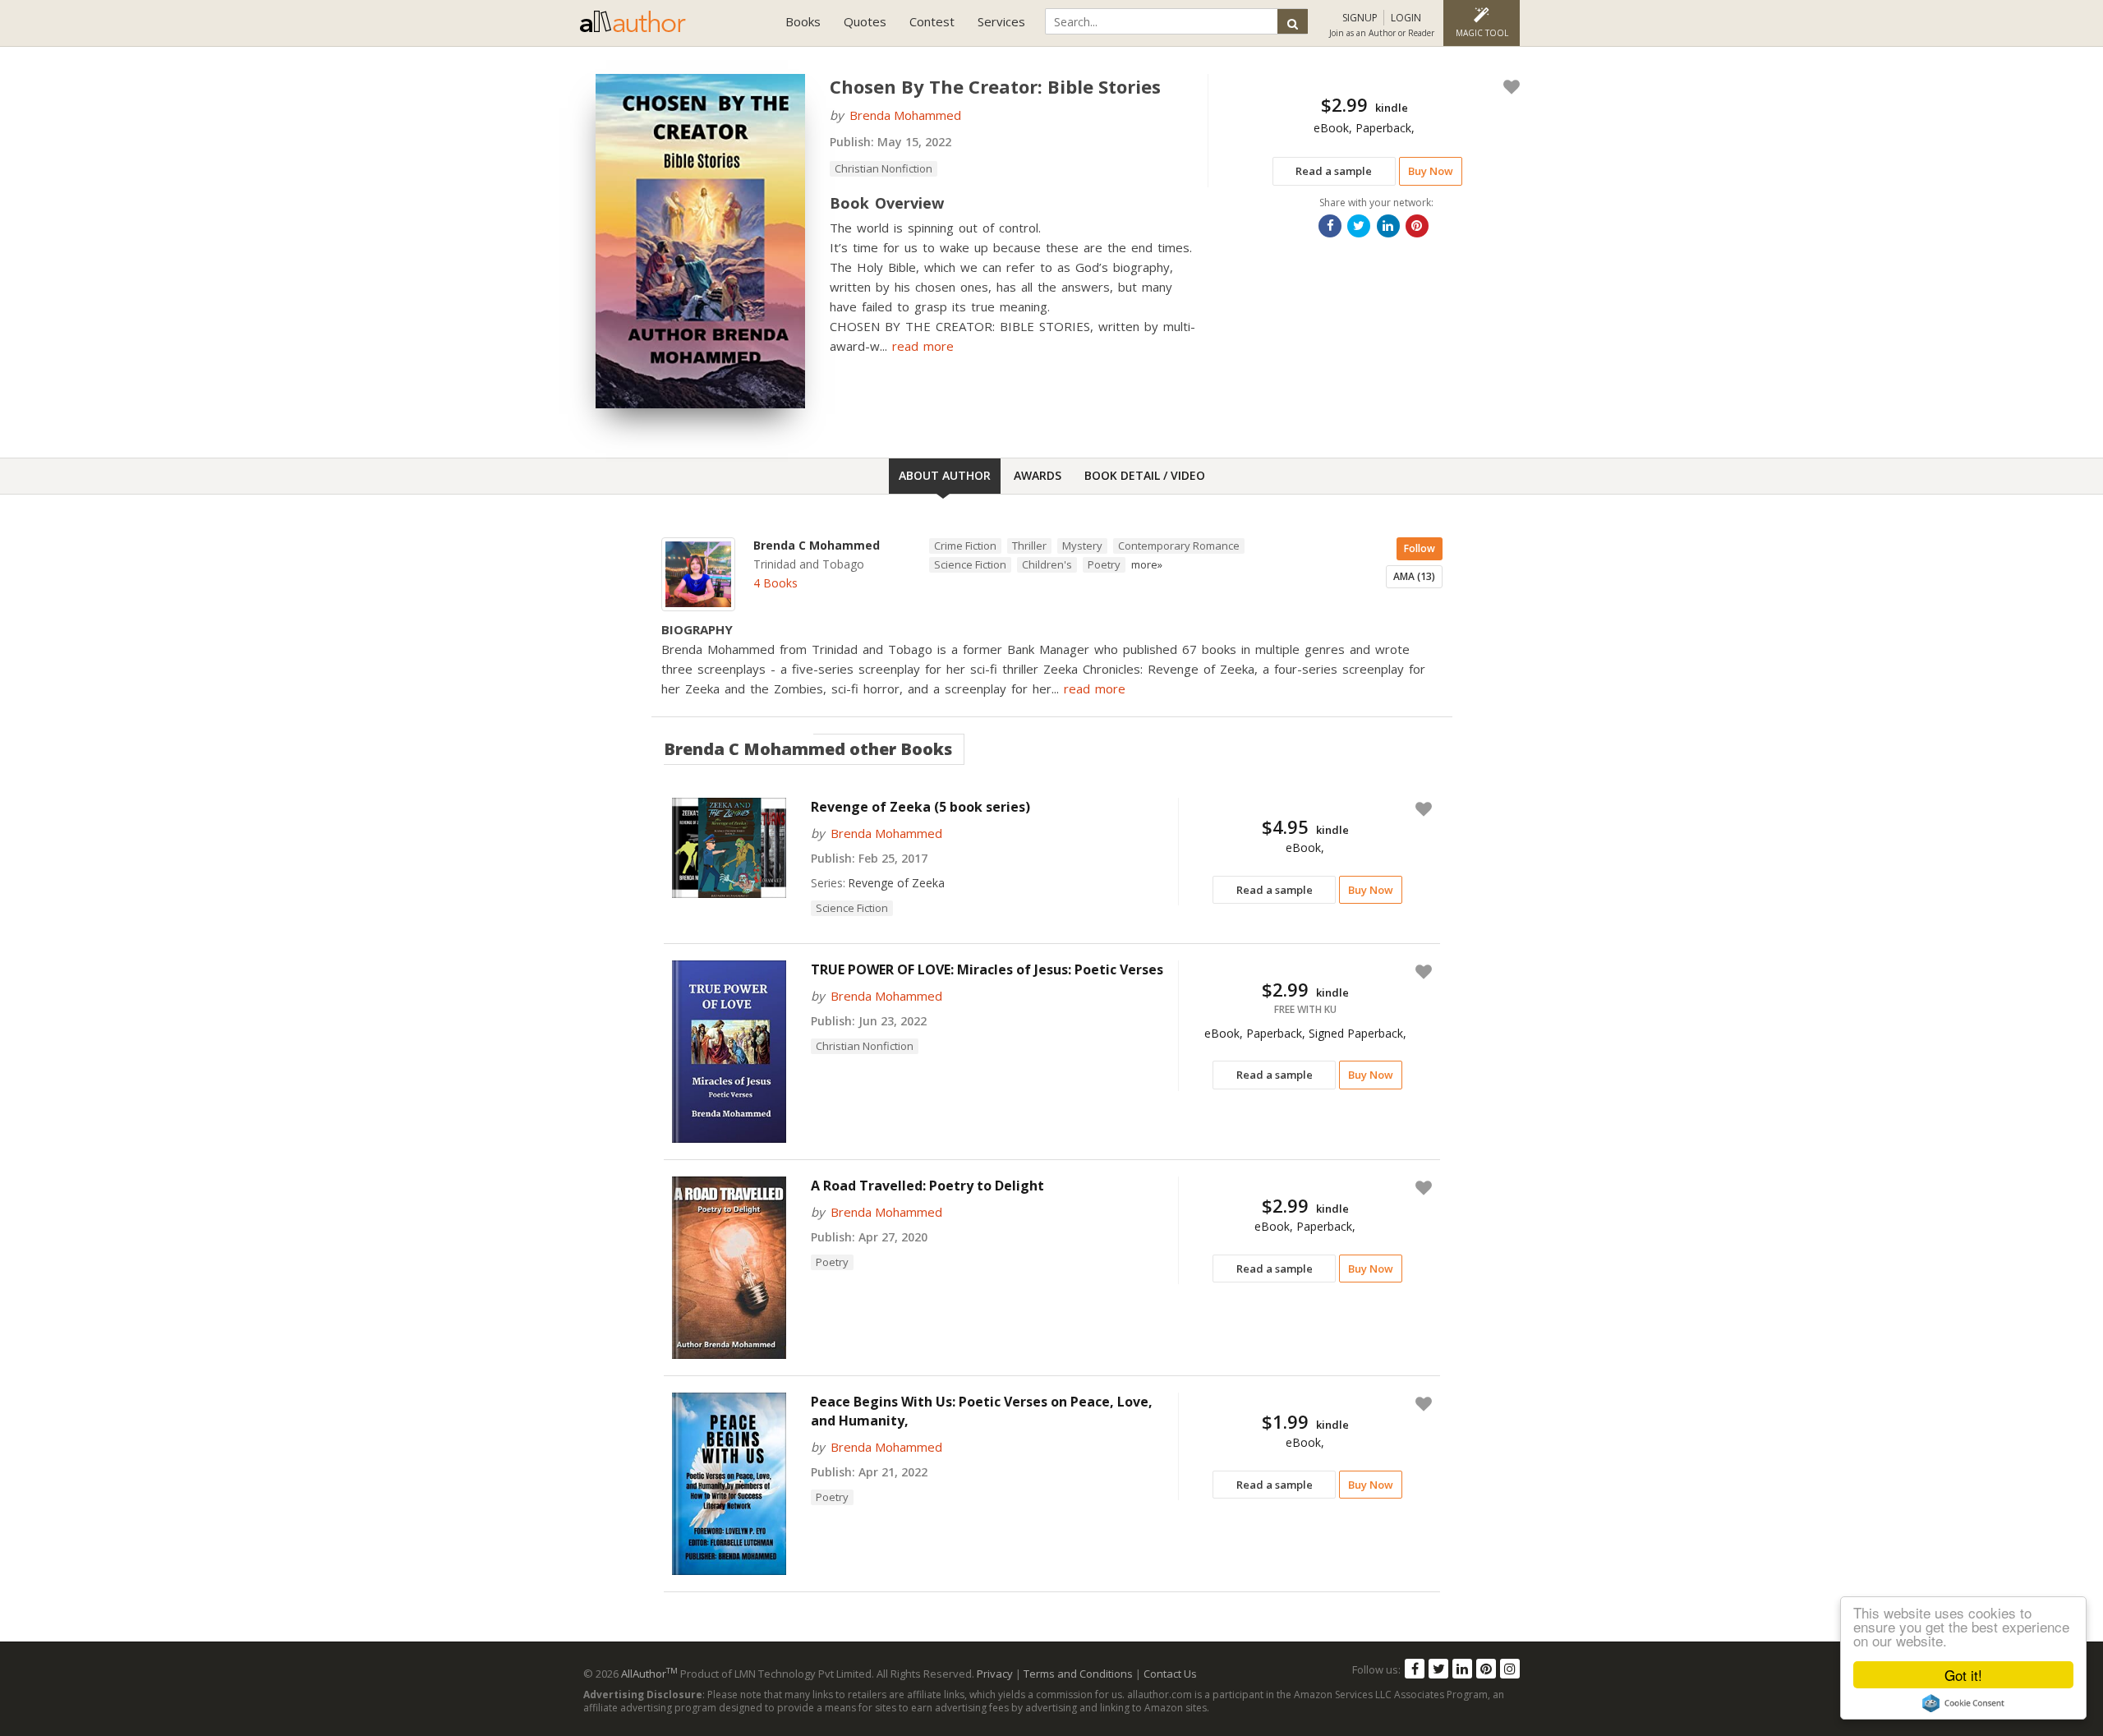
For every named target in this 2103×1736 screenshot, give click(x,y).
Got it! (1963, 1675)
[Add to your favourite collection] (1508, 87)
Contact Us (1170, 1674)
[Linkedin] (1462, 1669)
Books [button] (803, 21)
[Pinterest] (1486, 1669)
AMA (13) (1414, 576)
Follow (1420, 548)
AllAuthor (649, 1674)
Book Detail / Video (1145, 475)
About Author (945, 475)
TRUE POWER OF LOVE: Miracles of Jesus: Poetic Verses (987, 969)
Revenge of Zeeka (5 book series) (920, 807)
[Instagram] (1510, 1669)
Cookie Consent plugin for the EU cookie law (1963, 1703)
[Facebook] (1415, 1669)
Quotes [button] (865, 21)
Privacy (995, 1674)
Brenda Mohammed (905, 115)
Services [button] (1001, 21)
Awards (1038, 475)
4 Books (775, 583)
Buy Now (1431, 171)
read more (923, 346)
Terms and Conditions (1078, 1674)
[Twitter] (1438, 1669)
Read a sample (1334, 171)
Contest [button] (932, 21)
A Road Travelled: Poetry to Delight (927, 1186)
